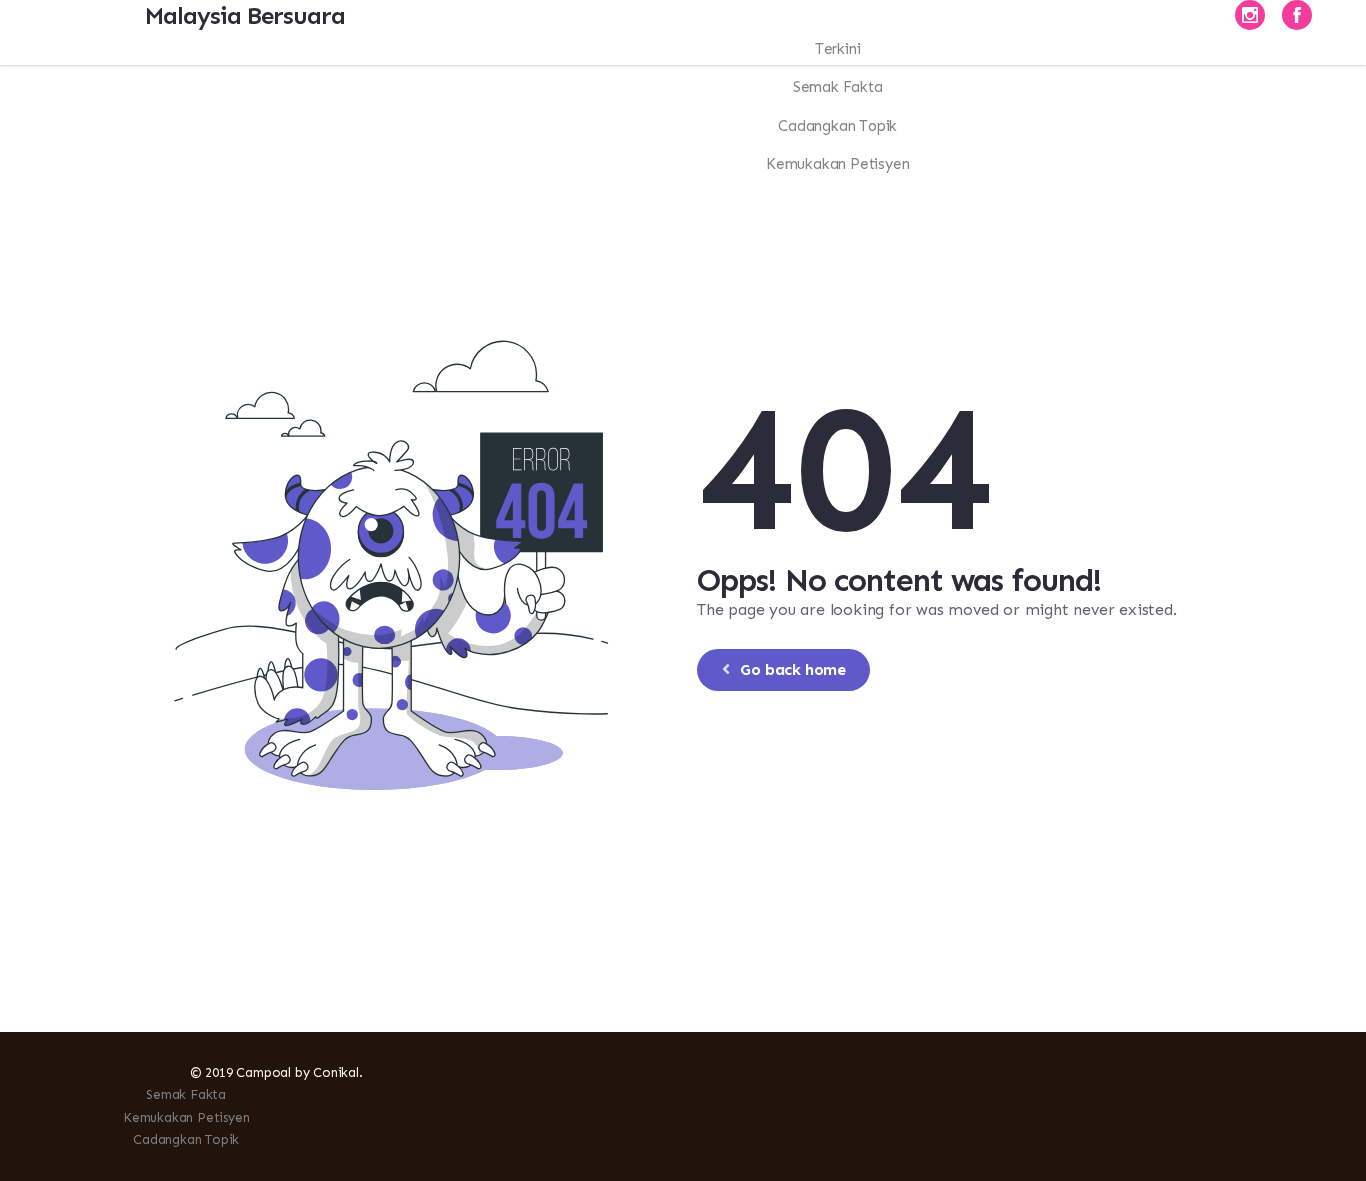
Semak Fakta (186, 1094)
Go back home (792, 669)
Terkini (838, 49)
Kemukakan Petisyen (186, 1117)
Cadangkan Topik (186, 1139)
